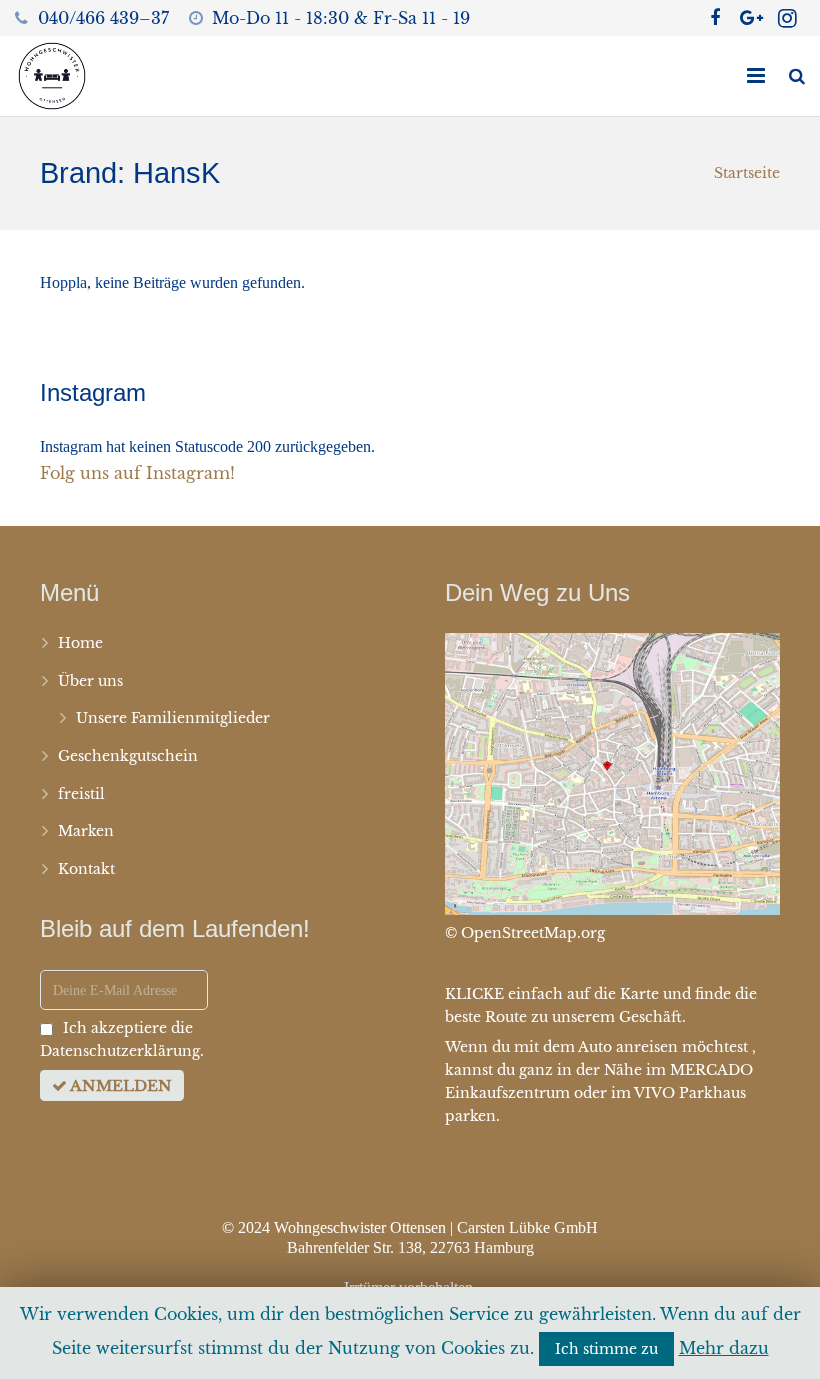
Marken (86, 831)
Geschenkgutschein (128, 756)
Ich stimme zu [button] (606, 1349)
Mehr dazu (724, 1348)
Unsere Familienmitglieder (173, 718)
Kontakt (86, 869)
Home (80, 643)
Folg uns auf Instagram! (137, 473)
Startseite (747, 173)
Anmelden (119, 1085)
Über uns (90, 681)
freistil (81, 794)
